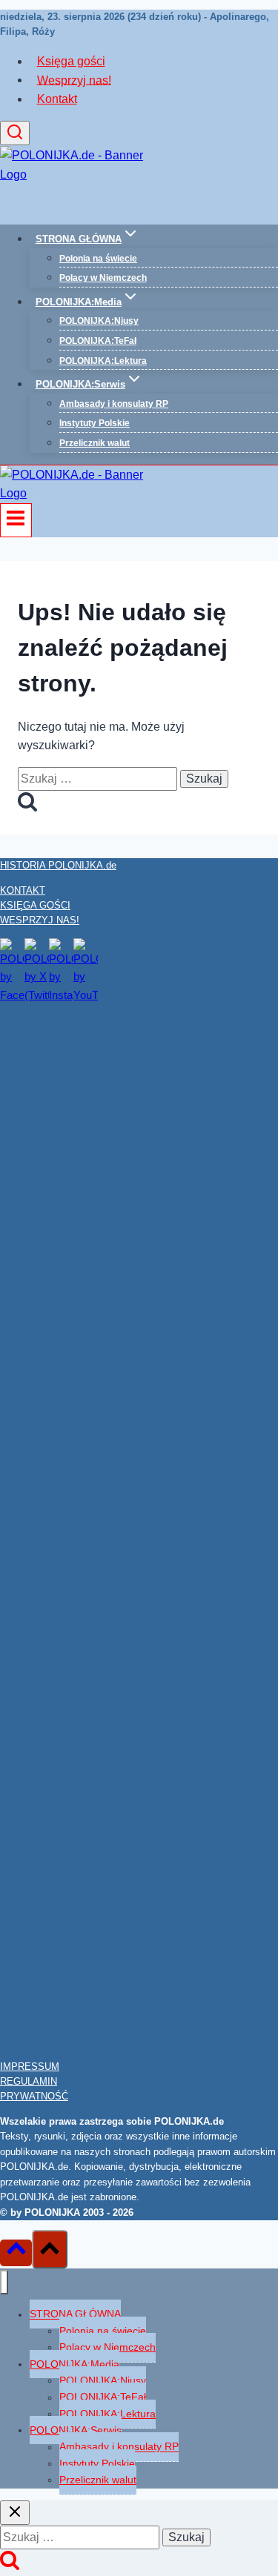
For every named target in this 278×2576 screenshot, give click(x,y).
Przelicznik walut (95, 443)
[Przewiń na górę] (16, 2253)
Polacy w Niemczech (103, 278)
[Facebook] (12, 995)
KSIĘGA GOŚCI (35, 905)
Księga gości (71, 61)
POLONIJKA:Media (75, 2364)
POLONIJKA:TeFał (98, 341)
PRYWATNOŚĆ (34, 2096)
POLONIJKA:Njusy (99, 321)
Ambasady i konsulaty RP (114, 404)
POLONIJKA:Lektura (103, 361)
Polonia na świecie (98, 259)
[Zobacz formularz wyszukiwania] (15, 133)
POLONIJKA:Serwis (76, 2430)
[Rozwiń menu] (16, 520)
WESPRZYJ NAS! (40, 920)
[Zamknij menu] (4, 2282)
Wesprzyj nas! (74, 80)
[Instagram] (61, 995)
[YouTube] (86, 995)
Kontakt (57, 99)
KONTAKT (23, 890)
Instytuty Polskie (95, 423)
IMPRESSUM (30, 2067)
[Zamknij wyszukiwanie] (15, 2513)
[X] (37, 995)
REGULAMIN (29, 2081)
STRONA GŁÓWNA (75, 2314)
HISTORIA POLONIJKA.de (58, 865)
